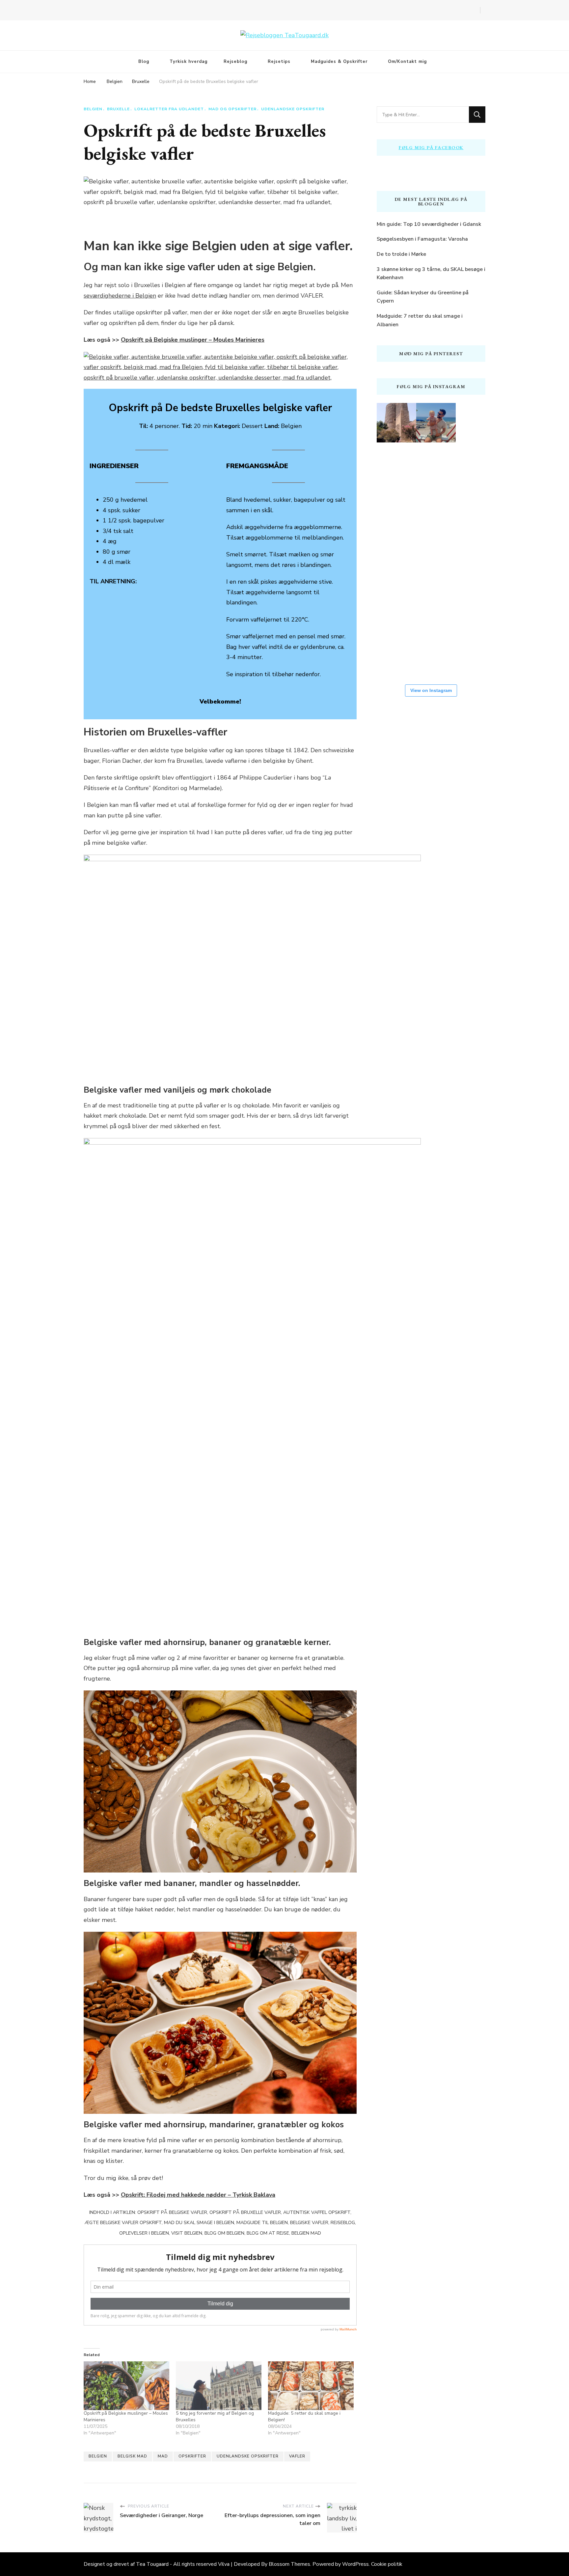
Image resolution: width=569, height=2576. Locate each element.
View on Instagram (431, 690)
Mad (163, 2456)
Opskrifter (192, 2456)
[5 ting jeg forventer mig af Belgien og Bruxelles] (219, 2386)
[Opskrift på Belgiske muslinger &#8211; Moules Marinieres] (126, 2386)
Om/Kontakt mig (407, 62)
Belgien (93, 109)
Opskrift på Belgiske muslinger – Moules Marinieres (193, 340)
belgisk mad (132, 2456)
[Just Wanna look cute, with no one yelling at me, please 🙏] (436, 653)
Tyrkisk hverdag (189, 62)
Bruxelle (118, 109)
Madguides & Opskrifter (339, 62)
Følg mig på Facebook (431, 147)
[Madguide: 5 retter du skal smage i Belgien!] (311, 2386)
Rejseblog (235, 62)
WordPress (355, 2564)
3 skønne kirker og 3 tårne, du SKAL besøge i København (431, 274)
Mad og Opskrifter (232, 109)
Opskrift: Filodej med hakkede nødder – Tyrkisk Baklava (198, 2195)
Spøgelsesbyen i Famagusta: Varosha (422, 239)
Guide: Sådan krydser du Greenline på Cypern (423, 297)
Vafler (297, 2456)
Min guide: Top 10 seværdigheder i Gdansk (429, 224)
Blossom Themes (289, 2564)
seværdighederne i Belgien (120, 296)
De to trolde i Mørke (401, 254)
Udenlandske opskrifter (293, 109)
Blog (144, 62)
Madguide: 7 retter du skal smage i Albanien (420, 320)
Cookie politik (387, 2564)
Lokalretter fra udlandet (169, 109)
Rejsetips (279, 62)
